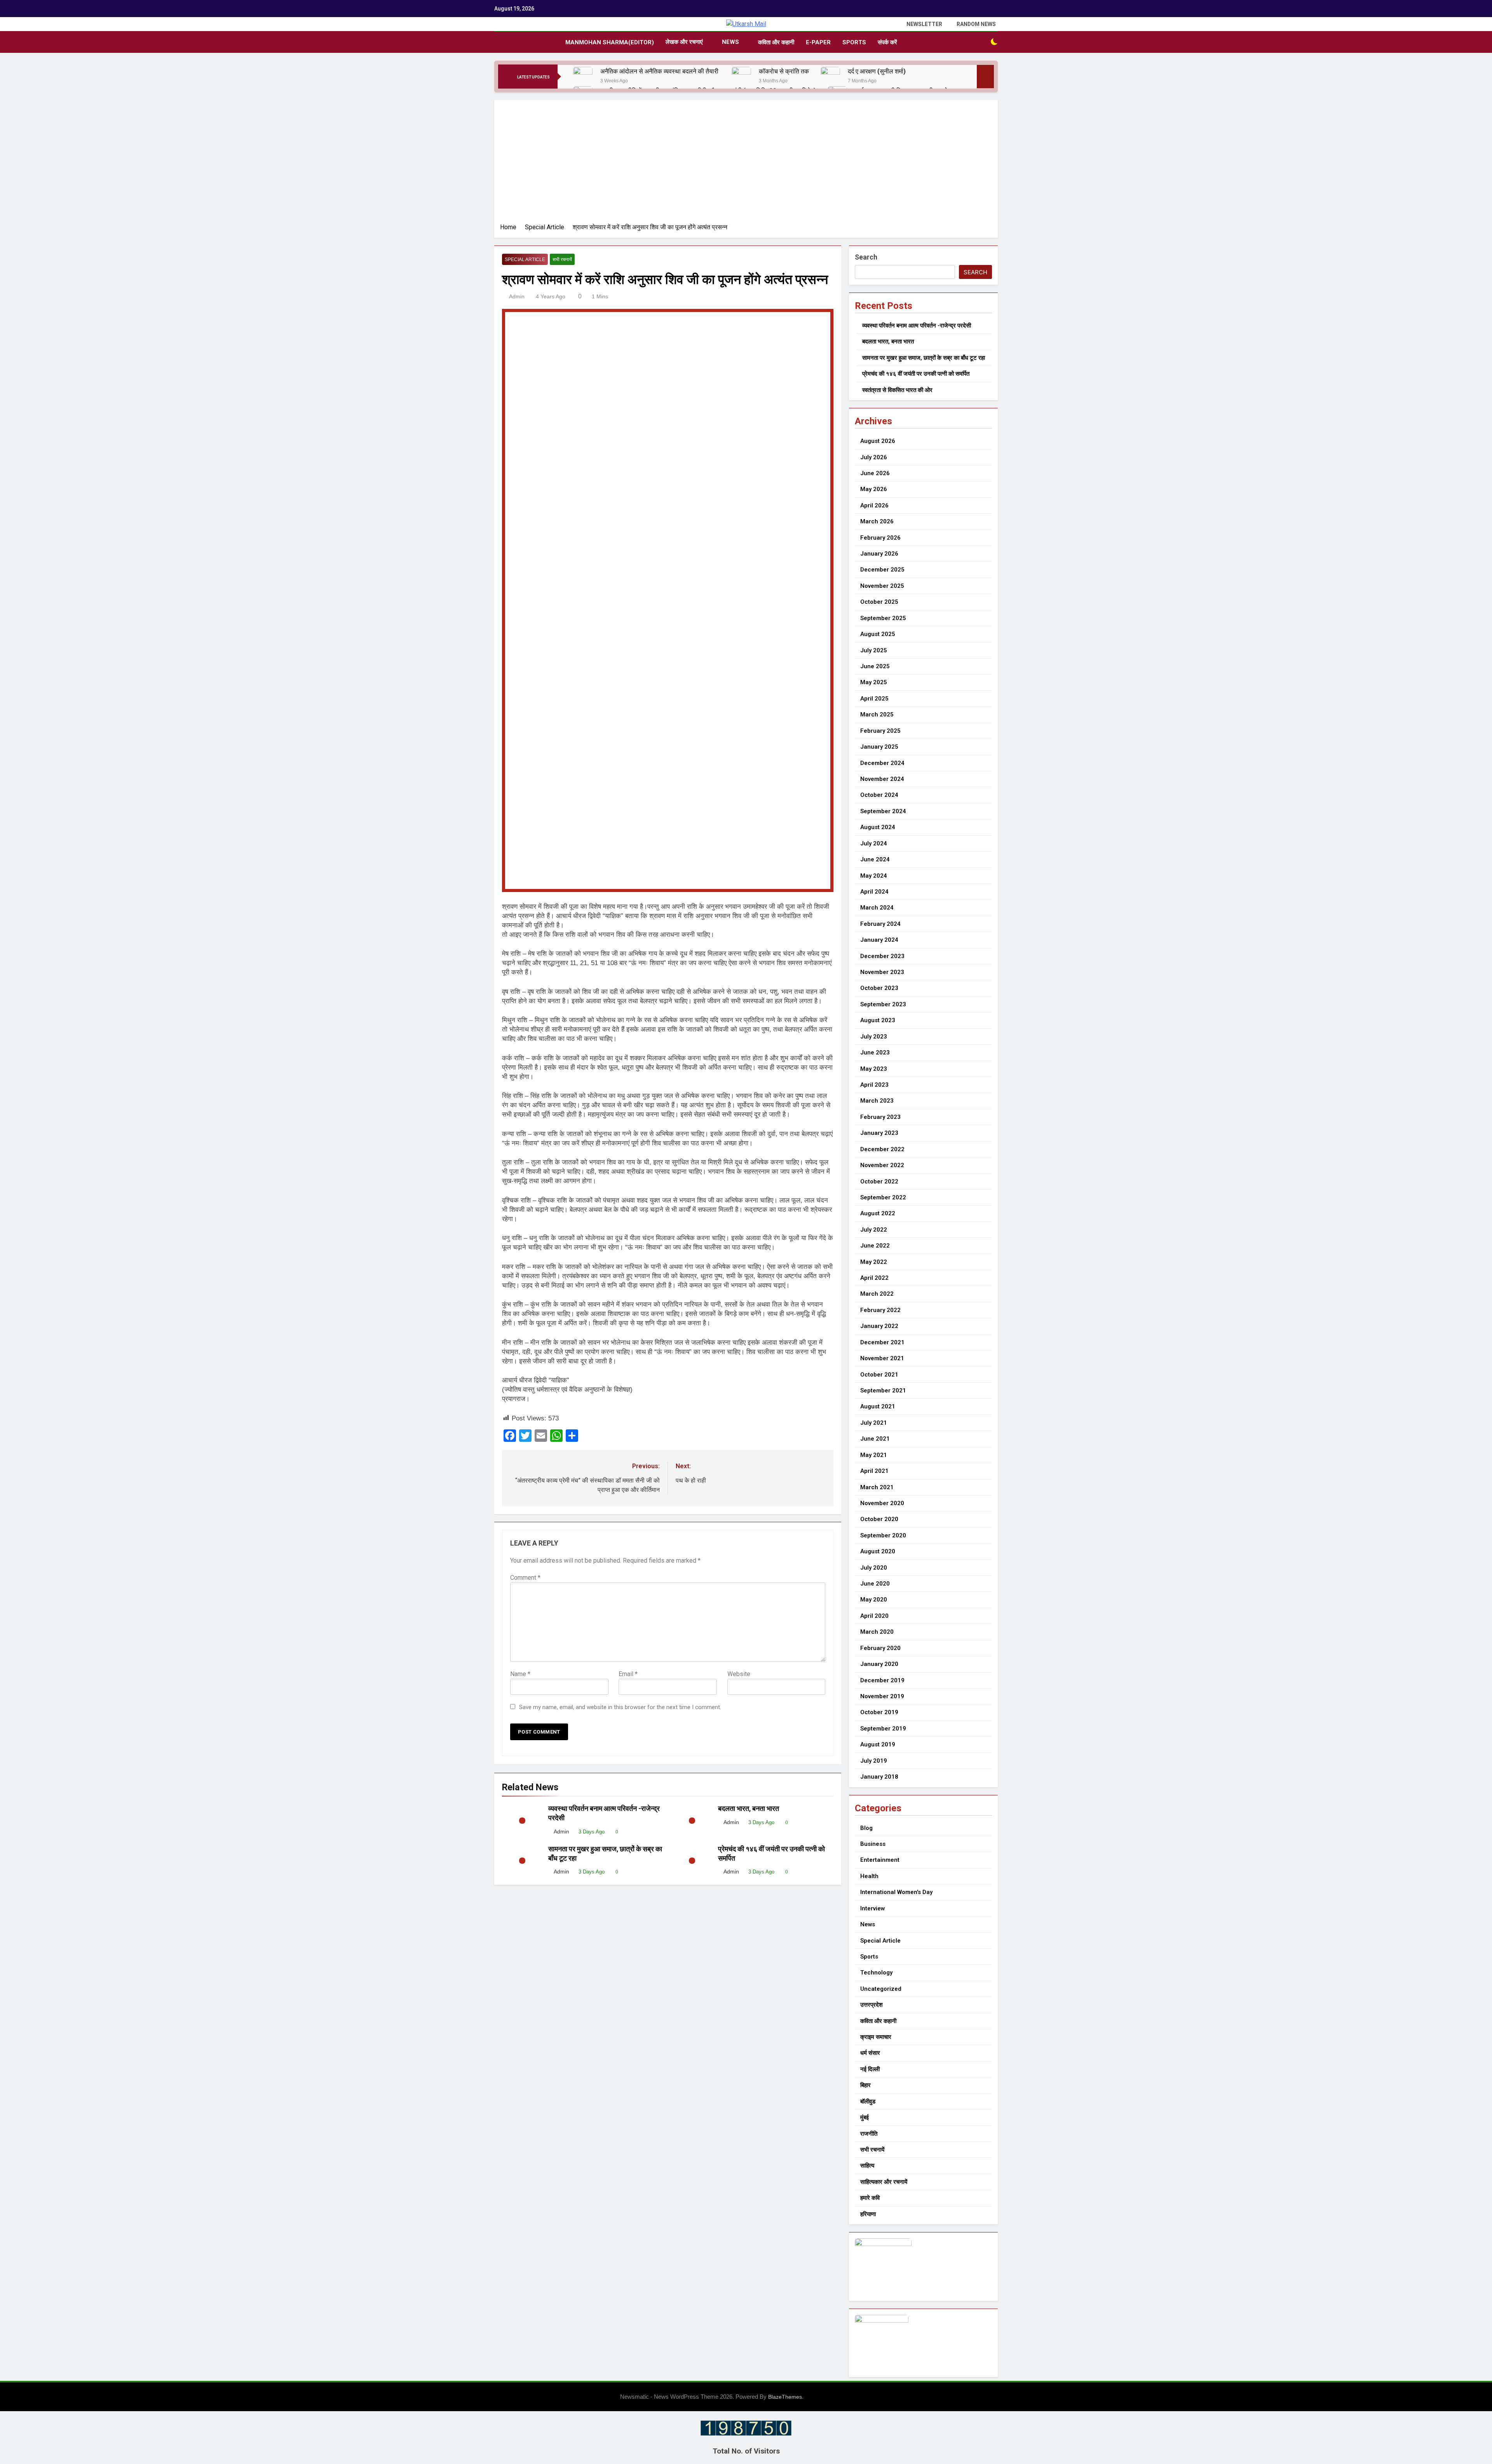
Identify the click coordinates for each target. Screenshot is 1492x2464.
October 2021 (879, 1375)
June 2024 (875, 859)
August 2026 (878, 441)
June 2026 (875, 473)
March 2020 (877, 1632)
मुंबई (865, 2117)
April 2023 (874, 1085)
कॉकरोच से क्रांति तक (784, 71)
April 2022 (874, 1278)
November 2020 (882, 1503)
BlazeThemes (785, 2397)
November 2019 (882, 1696)
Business (873, 1844)
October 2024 (879, 795)
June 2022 (875, 1246)
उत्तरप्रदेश (871, 2005)
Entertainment (880, 1860)
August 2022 (878, 1213)
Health (869, 1876)
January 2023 (879, 1133)
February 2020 (880, 1648)
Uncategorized (881, 1989)
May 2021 (874, 1455)
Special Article (525, 260)
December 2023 (882, 956)
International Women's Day (896, 1892)
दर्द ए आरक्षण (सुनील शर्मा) (877, 71)
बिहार (865, 2085)
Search (866, 257)
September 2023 (883, 1004)
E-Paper (818, 42)
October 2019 (879, 1712)
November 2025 (882, 586)
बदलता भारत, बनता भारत (749, 1809)
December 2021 (882, 1342)
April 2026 (874, 505)
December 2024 (882, 763)
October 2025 (879, 602)
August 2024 (878, 827)
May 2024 (874, 876)
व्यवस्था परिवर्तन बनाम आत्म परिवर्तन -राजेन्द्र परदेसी (917, 326)
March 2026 (877, 521)
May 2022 (874, 1262)
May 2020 (874, 1600)
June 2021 (875, 1439)
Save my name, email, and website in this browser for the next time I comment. (620, 1707)
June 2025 (875, 666)
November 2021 (882, 1358)
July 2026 (874, 457)
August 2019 (878, 1744)
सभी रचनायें (562, 260)
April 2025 (874, 699)
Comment (525, 1578)
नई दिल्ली (870, 2069)
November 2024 (882, 779)
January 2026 (879, 554)
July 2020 (874, 1568)
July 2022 (874, 1230)
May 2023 (874, 1069)
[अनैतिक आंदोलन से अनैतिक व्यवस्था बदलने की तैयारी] (583, 77)
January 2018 (879, 1777)
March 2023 (877, 1101)
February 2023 (880, 1117)
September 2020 (883, 1535)
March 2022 (877, 1294)
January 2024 (879, 940)
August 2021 (878, 1406)
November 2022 (882, 1165)
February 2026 (880, 538)
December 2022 (882, 1149)
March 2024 (877, 908)
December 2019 (882, 1680)
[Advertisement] (746, 164)
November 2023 (882, 972)
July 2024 (874, 843)
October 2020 (879, 1519)
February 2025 (880, 731)
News (730, 42)
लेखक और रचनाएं (684, 42)
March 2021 (877, 1487)
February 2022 (880, 1310)
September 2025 (883, 618)
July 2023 (874, 1037)
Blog (866, 1828)
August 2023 (878, 1020)
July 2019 (874, 1761)
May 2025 (874, 682)
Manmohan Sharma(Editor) (610, 42)
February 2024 (880, 924)
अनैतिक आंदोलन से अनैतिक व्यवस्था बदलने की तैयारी (660, 71)
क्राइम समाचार (876, 2037)
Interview (872, 1908)
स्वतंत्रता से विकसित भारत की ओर (897, 390)
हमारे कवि (870, 2198)
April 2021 (874, 1471)
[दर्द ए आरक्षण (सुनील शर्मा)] (830, 77)
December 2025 (882, 570)
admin (517, 296)
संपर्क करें (887, 42)
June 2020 (875, 1584)
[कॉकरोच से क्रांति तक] (741, 77)
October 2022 (879, 1181)
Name (520, 1674)
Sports (854, 42)
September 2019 (883, 1729)
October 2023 (879, 988)
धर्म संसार (870, 2053)
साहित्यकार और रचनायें (884, 2182)
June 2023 (875, 1053)
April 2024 (874, 892)
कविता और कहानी (776, 42)
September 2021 (883, 1391)
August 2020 (878, 1551)
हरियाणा (868, 2214)
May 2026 (874, 489)
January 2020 (879, 1664)
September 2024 (883, 811)
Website (739, 1674)
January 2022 (879, 1326)
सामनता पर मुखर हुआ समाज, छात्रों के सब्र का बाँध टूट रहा (924, 358)
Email (628, 1674)
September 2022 (883, 1197)
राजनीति (869, 2134)
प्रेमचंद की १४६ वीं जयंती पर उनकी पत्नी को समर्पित (916, 374)
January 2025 (879, 747)
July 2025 (874, 650)
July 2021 (874, 1423)
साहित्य (867, 2166)
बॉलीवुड (868, 2102)
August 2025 (878, 634)
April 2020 (874, 1616)
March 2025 (877, 714)
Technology (876, 1973)
